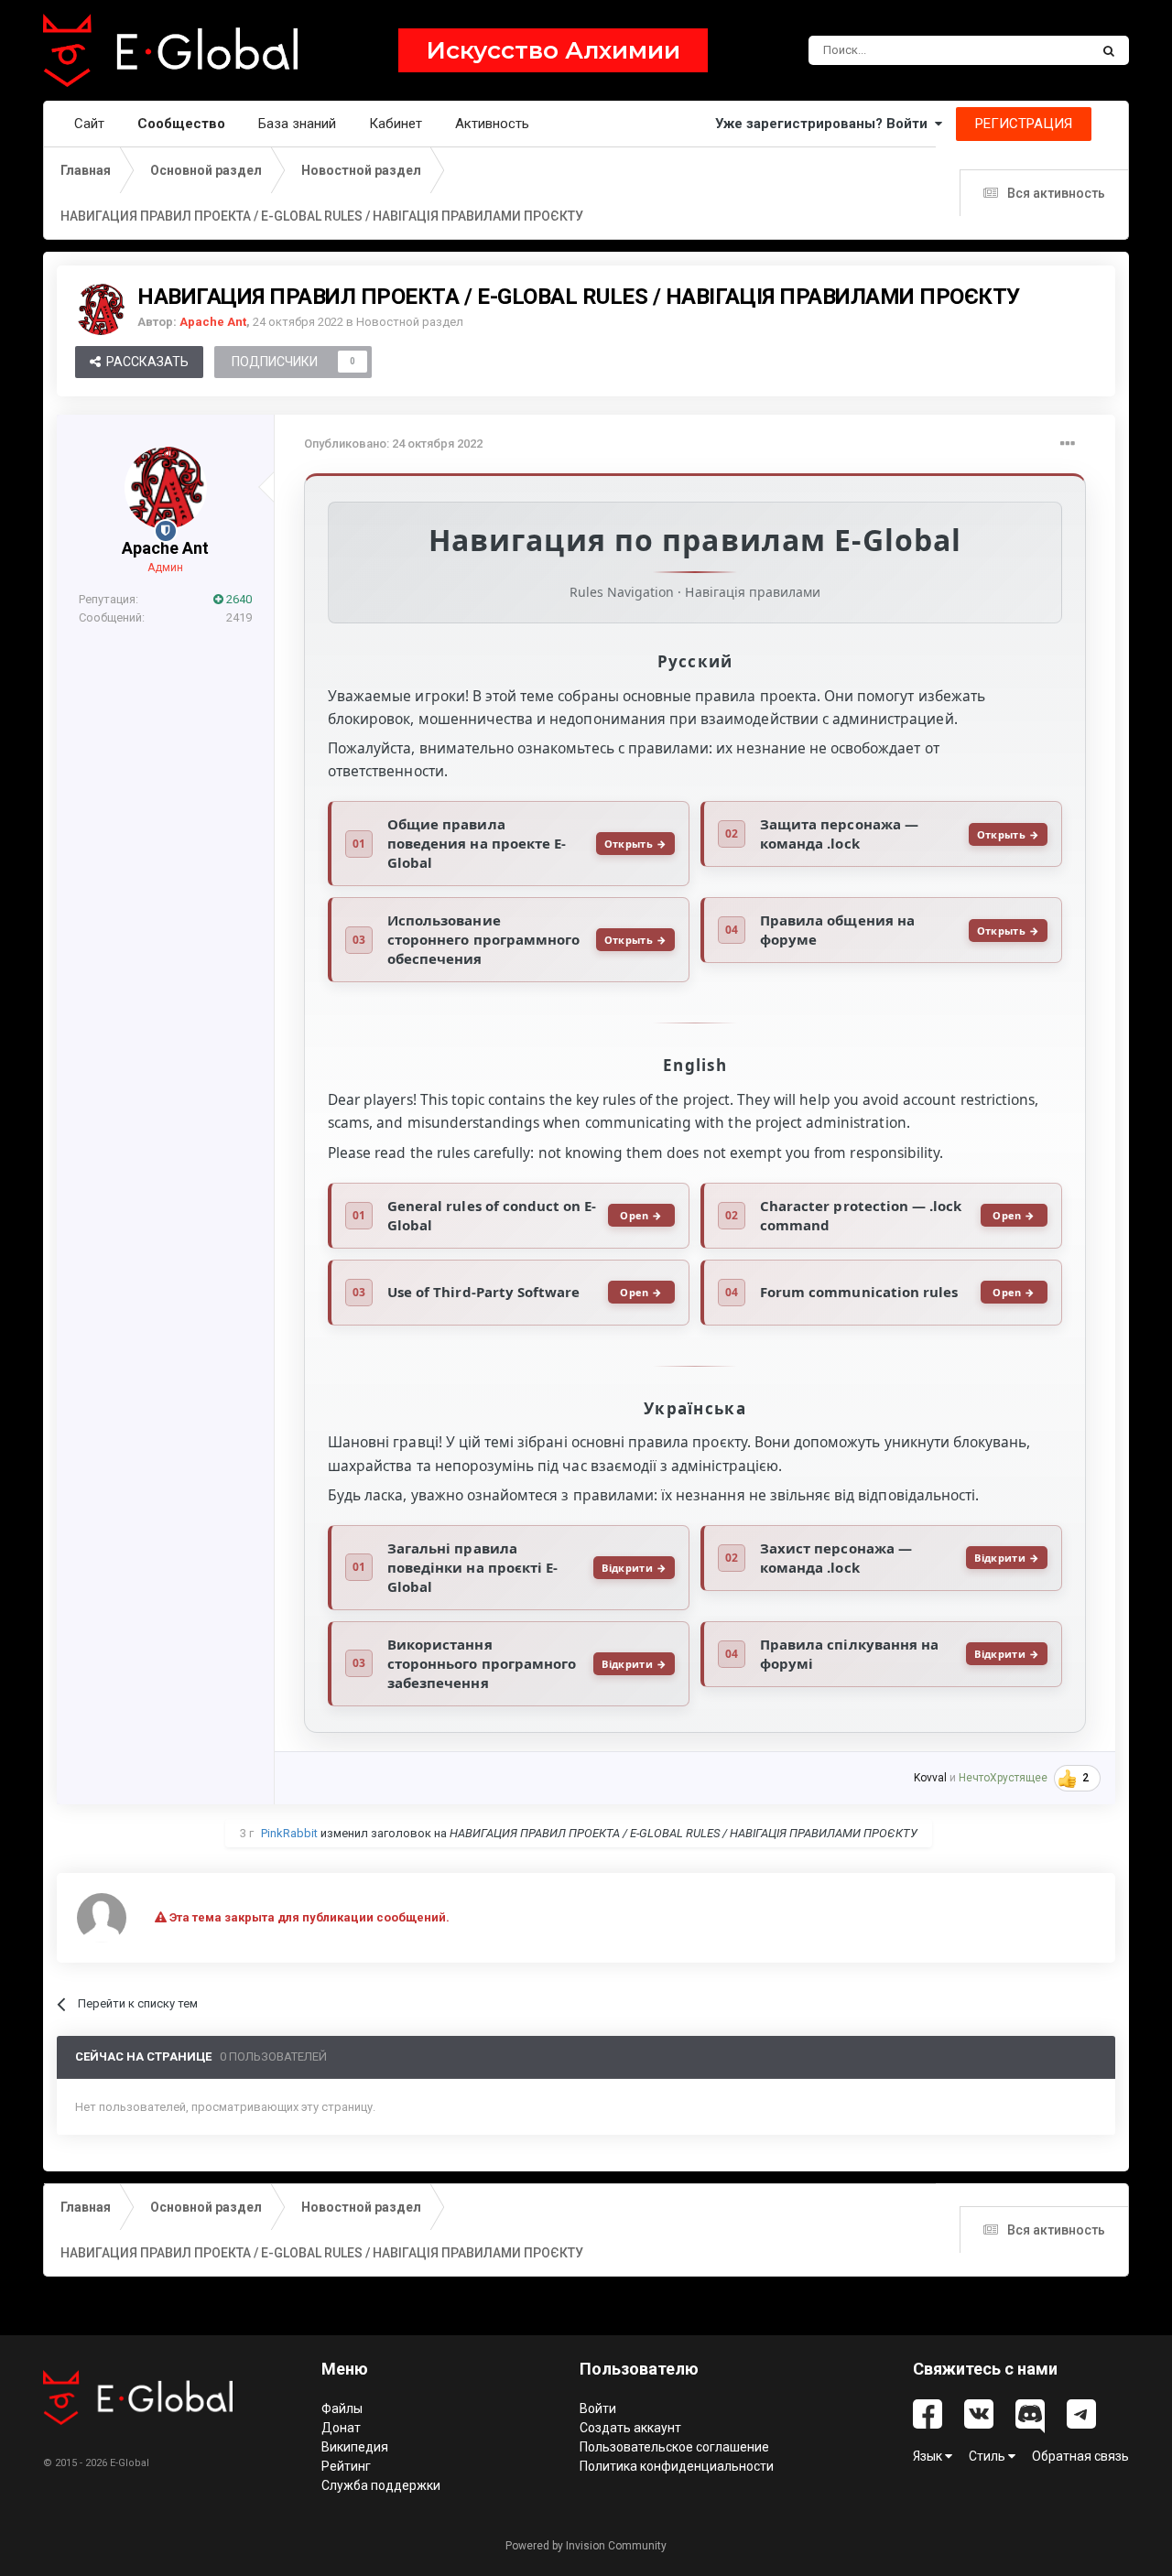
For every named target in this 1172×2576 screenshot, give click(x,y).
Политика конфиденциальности (677, 2466)
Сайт (89, 124)
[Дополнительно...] (1068, 444)
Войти (598, 2408)
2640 (238, 599)
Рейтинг (346, 2466)
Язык (929, 2456)
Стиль (988, 2456)
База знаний (297, 124)
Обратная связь (1080, 2456)
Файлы (342, 2408)
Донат (341, 2428)
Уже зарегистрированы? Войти (825, 124)
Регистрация (1024, 124)
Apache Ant (165, 548)
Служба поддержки (381, 2485)
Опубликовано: (393, 444)
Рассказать (145, 362)
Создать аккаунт (630, 2428)
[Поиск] (1109, 50)
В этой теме (1033, 50)
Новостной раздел (410, 322)
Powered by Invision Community (586, 2546)
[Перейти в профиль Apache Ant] (101, 309)
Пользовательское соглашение (674, 2447)
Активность (492, 124)
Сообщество (181, 124)
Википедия (355, 2447)
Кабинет (396, 124)
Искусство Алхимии (553, 50)
